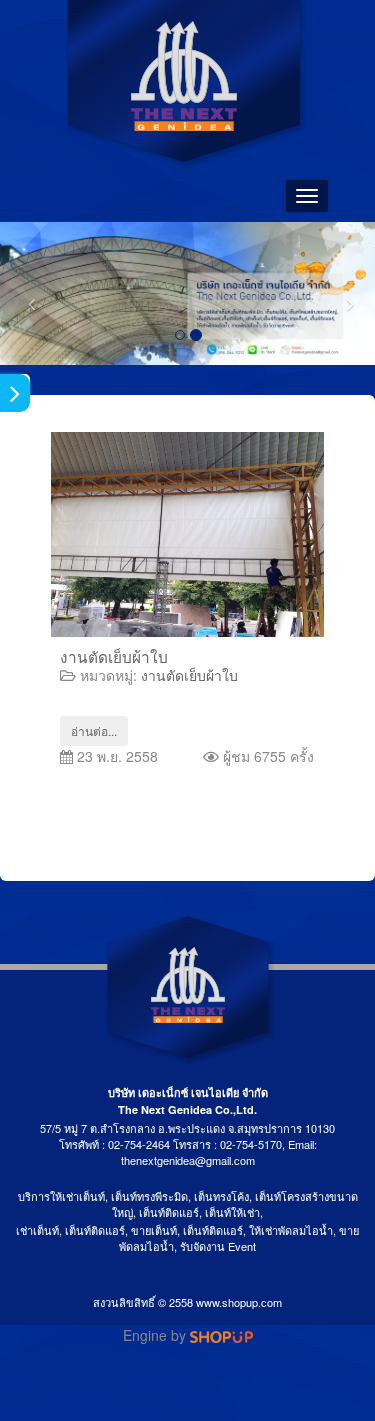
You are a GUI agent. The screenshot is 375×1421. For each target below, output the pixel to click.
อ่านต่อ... (94, 730)
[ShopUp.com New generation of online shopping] (221, 1335)
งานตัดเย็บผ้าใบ (114, 656)
